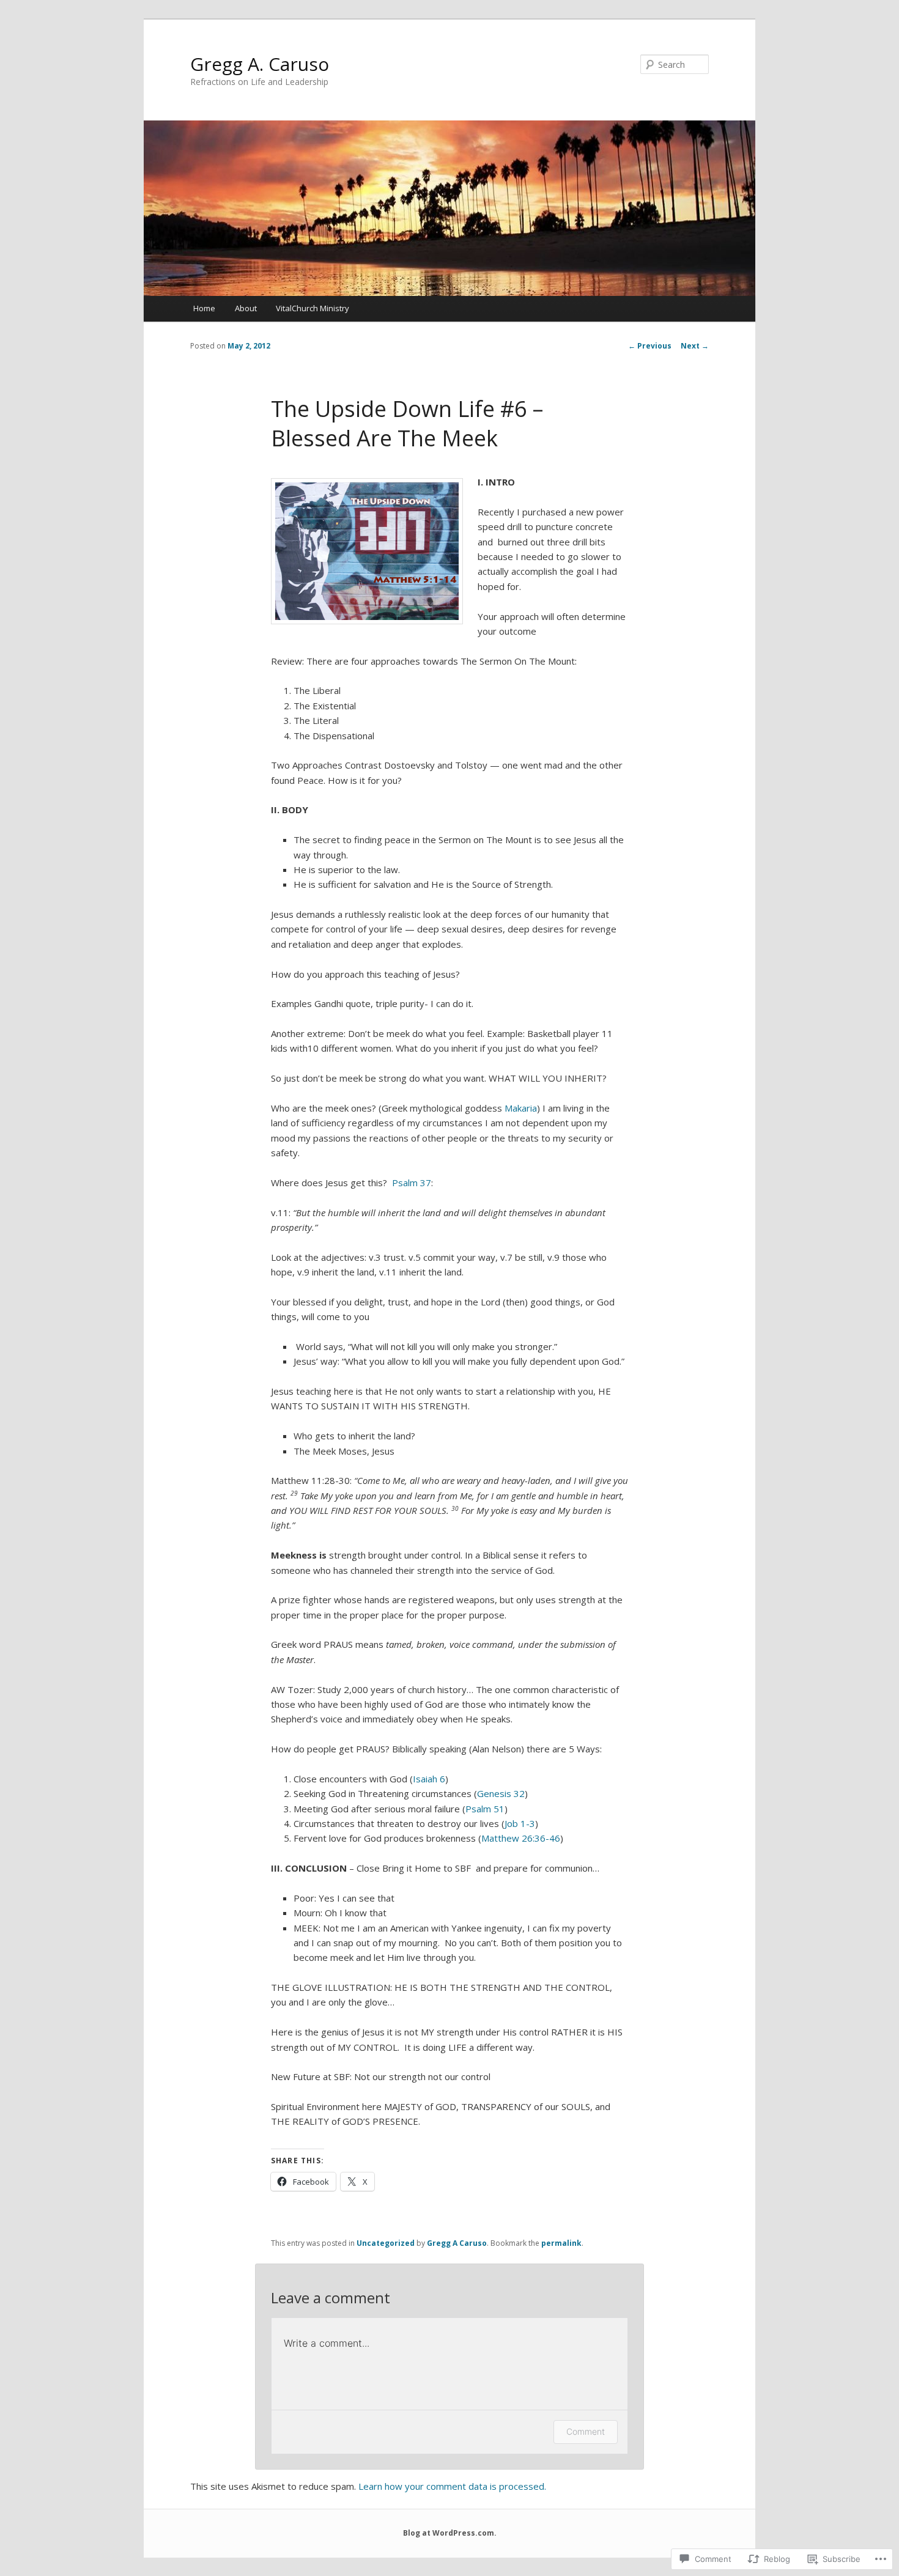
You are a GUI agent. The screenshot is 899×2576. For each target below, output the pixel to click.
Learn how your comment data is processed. (452, 2486)
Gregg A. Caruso (260, 64)
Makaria (521, 1108)
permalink (561, 2243)
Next (695, 346)
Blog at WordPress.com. (450, 2533)
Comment (586, 2431)
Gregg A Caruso (457, 2243)
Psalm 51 (485, 1809)
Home (204, 308)
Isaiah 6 (429, 1779)
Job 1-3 (520, 1823)
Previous (650, 346)
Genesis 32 (501, 1793)
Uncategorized (386, 2243)
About (246, 308)
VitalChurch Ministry (313, 308)
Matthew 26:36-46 (521, 1838)
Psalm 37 (412, 1183)
